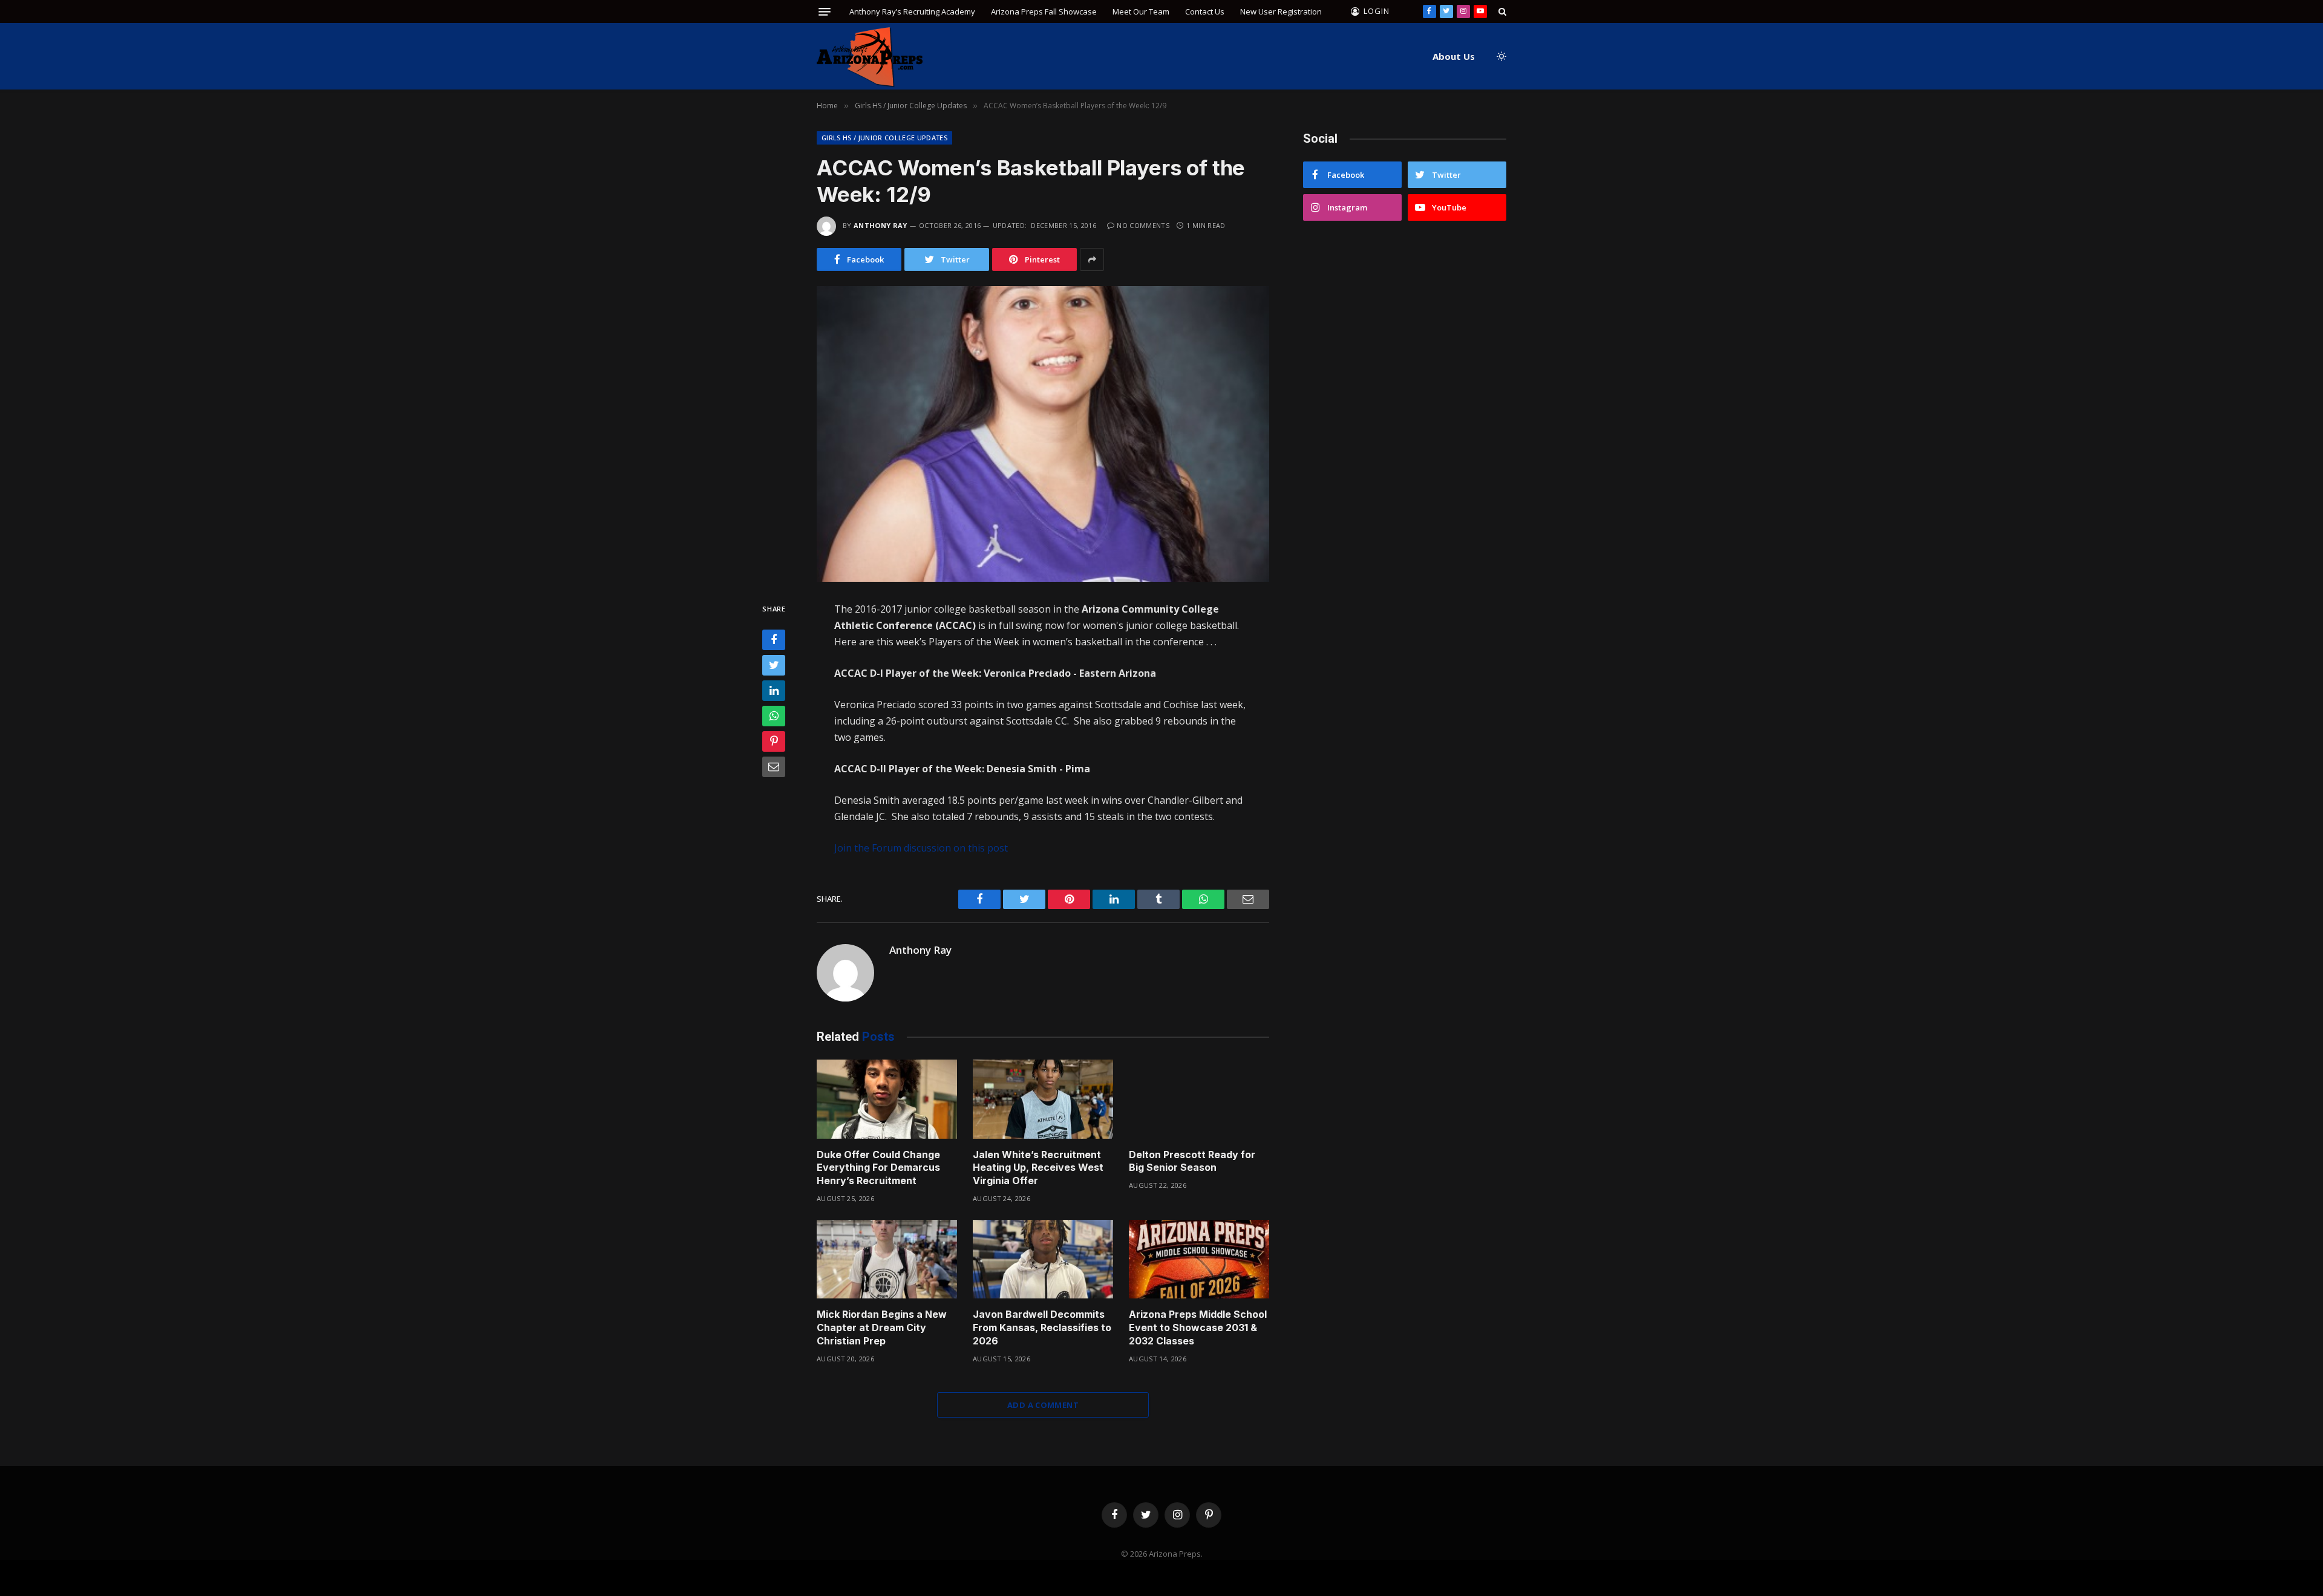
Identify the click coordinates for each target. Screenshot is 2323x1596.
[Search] (1501, 11)
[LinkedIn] (774, 691)
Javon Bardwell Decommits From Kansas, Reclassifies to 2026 (1042, 1327)
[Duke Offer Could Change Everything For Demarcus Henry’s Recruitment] (887, 1099)
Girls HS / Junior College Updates (884, 138)
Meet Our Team (1141, 11)
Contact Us (1205, 11)
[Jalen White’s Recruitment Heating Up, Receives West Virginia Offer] (1043, 1099)
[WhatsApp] (774, 716)
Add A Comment (1043, 1405)
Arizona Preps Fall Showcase (1044, 11)
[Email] (774, 767)
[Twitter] (774, 665)
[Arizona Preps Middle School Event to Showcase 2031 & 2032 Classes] (1199, 1259)
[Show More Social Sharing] (1092, 259)
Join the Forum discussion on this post (921, 848)
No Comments (1143, 225)
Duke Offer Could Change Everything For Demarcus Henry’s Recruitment (878, 1168)
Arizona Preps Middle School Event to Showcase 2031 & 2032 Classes (1198, 1327)
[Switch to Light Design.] (1500, 56)
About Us (1454, 56)
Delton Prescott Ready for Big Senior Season (1192, 1161)
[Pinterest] (774, 741)
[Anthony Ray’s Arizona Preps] (870, 57)
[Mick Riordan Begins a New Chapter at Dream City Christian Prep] (887, 1259)
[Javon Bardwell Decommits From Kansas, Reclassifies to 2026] (1043, 1259)
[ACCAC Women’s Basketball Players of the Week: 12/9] (1043, 434)
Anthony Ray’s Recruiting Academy (912, 11)
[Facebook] (774, 640)
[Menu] (825, 12)
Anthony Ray (881, 225)
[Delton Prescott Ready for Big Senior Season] (1199, 1099)
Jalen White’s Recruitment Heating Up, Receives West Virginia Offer (1038, 1168)
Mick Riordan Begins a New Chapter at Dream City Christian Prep (882, 1327)
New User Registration (1281, 11)
